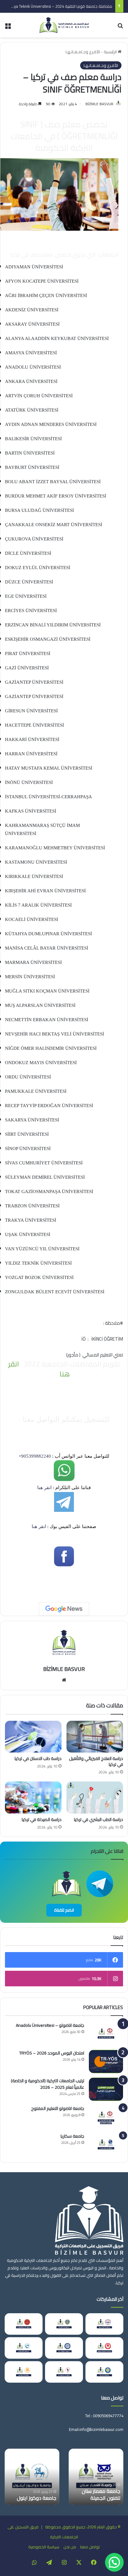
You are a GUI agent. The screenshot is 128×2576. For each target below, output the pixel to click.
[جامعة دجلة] (104, 2372)
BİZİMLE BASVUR (99, 104)
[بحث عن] (120, 28)
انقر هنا (44, 1488)
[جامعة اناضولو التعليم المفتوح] (106, 2117)
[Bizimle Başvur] (64, 25)
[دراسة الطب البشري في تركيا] (95, 1797)
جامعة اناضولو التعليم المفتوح (58, 2108)
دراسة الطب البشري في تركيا (98, 1819)
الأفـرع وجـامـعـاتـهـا (83, 52)
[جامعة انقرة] (64, 2324)
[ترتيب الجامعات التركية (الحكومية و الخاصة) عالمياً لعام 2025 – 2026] (106, 2089)
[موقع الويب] (64, 1680)
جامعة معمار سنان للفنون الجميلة (101, 2494)
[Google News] (64, 1609)
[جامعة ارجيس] (104, 2324)
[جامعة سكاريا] (106, 2145)
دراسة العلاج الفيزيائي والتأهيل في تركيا (96, 1761)
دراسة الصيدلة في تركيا (42, 1819)
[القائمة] (8, 28)
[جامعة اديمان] (24, 2348)
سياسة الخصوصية (44, 2547)
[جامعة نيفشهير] (24, 2324)
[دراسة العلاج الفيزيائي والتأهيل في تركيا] (95, 1737)
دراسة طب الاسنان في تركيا (38, 1758)
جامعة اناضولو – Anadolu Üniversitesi (50, 2025)
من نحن (70, 2547)
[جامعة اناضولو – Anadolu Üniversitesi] (106, 2034)
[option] (96, 2477)
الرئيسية (111, 52)
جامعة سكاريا (72, 2136)
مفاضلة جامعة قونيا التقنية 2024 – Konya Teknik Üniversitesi (60, 6)
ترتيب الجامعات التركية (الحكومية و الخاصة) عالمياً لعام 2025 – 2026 (48, 2084)
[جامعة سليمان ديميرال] (104, 2348)
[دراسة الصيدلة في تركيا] (33, 1798)
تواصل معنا (90, 2547)
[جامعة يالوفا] (64, 2372)
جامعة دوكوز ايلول (37, 2498)
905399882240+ (35, 1456)
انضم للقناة (64, 1910)
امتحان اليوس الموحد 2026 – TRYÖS (52, 2053)
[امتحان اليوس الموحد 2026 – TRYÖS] (106, 2062)
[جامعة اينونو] (24, 2372)
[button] (114, 2562)
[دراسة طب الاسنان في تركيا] (33, 1737)
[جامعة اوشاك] (64, 2348)
